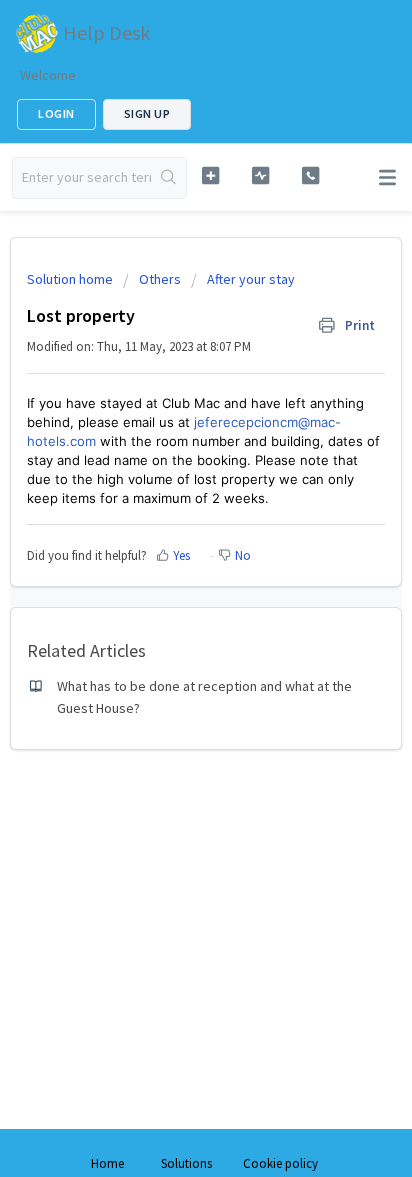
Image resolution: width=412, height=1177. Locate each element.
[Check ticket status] (261, 175)
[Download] (169, 577)
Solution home (71, 279)
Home (107, 1163)
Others (160, 279)
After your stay (251, 279)
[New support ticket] (211, 175)
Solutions (186, 1163)
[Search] (168, 178)
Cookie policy (280, 1163)
